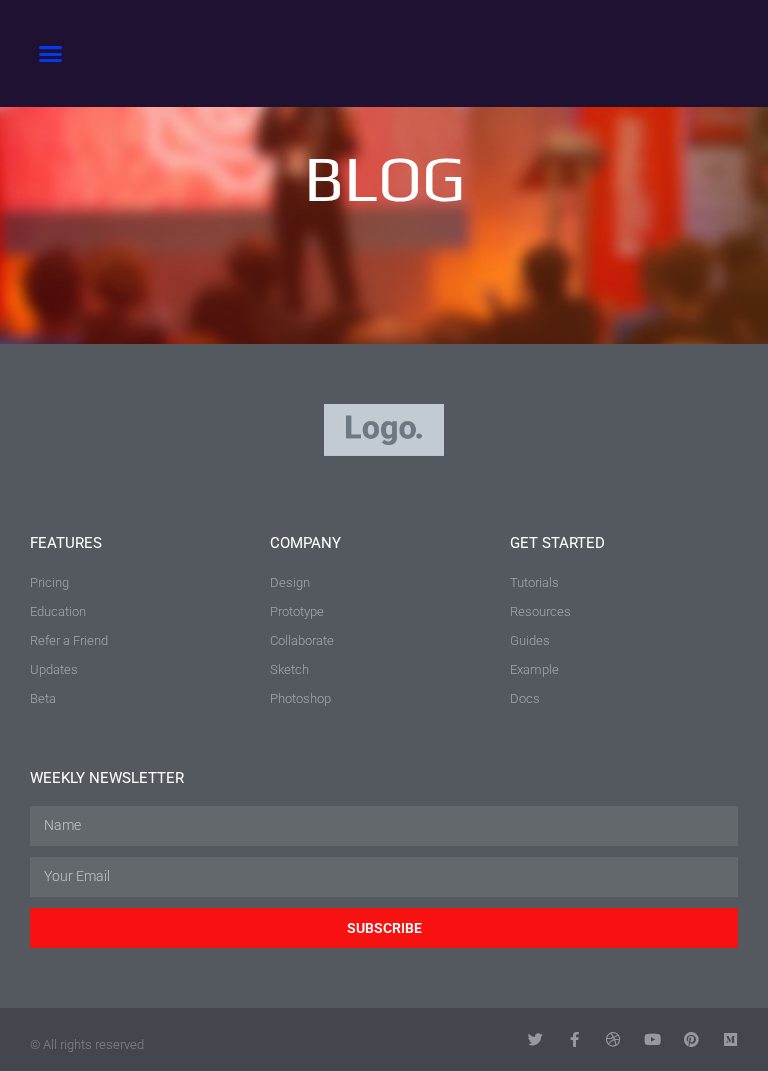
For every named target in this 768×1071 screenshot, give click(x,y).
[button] (51, 54)
